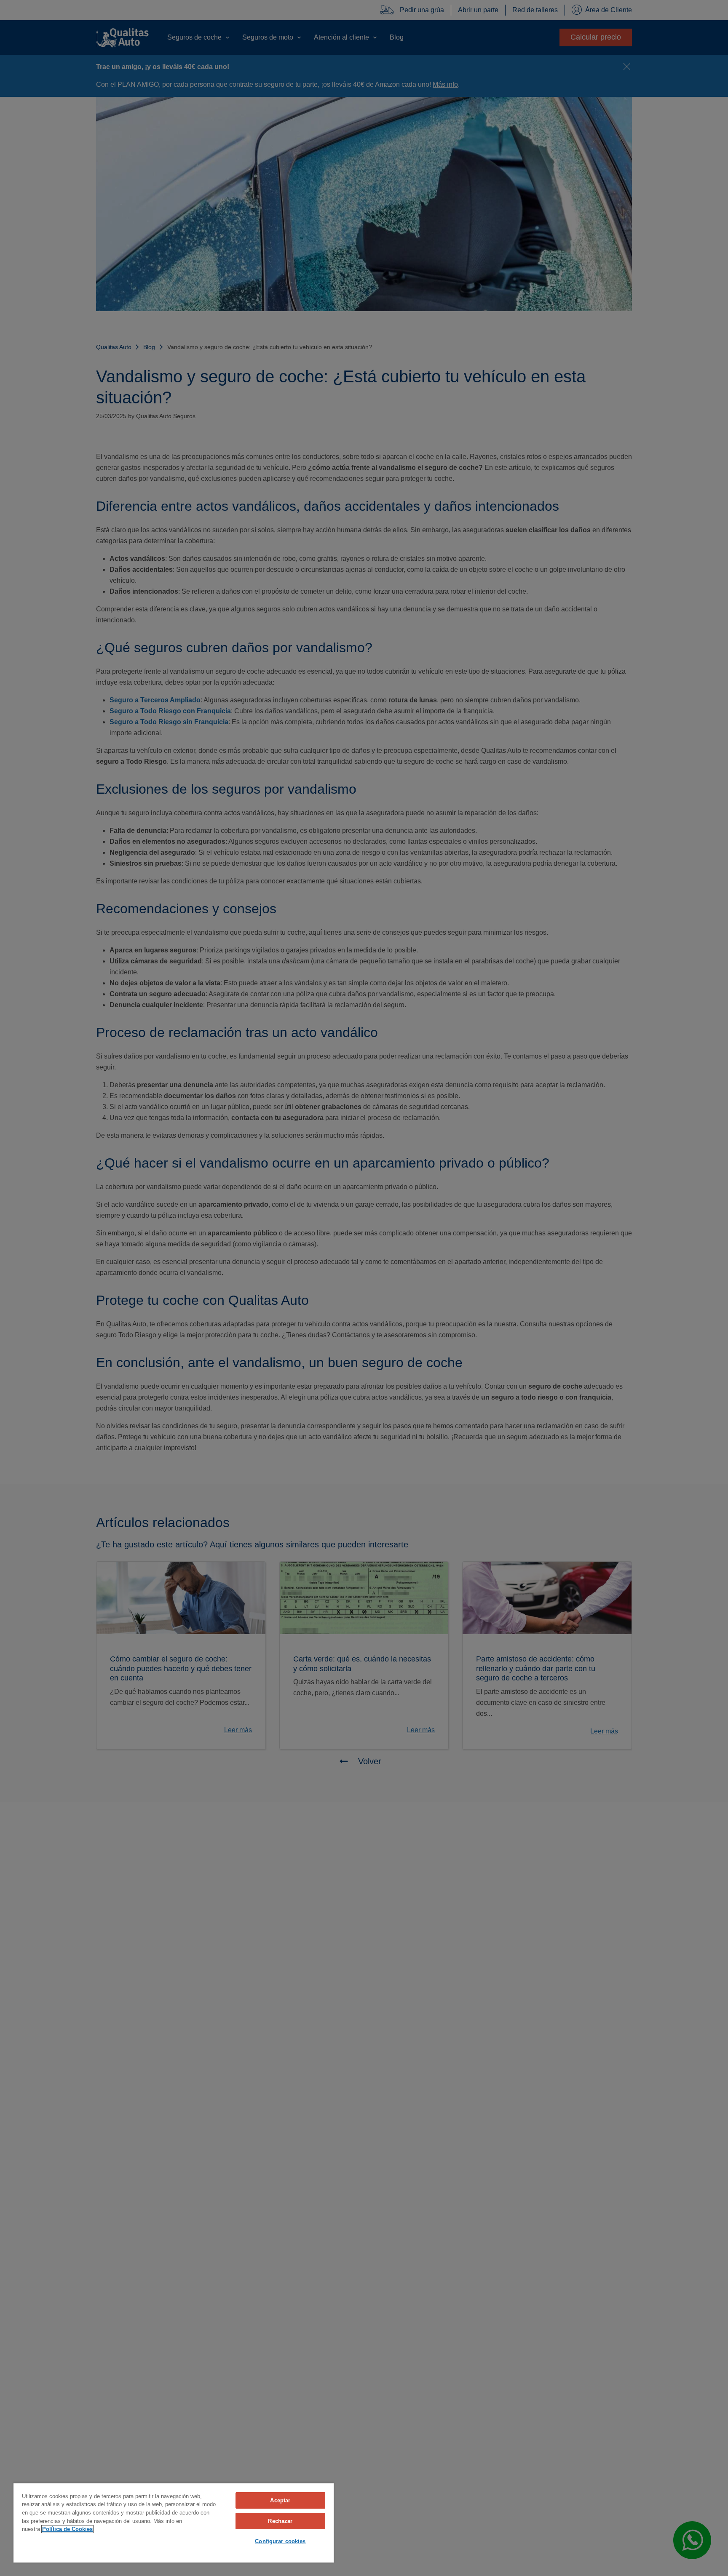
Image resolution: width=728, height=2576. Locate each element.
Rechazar (280, 2521)
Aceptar (280, 2500)
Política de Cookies (67, 2529)
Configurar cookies (280, 2541)
